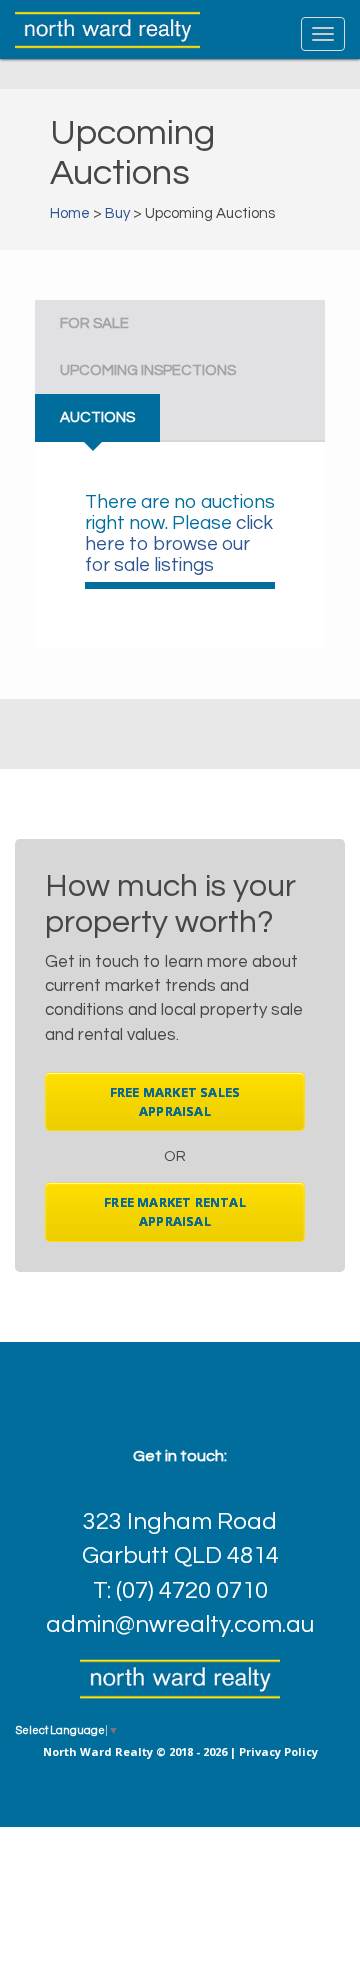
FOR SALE (94, 323)
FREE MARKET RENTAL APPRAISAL (175, 1211)
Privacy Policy (278, 1751)
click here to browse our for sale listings (179, 544)
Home (70, 213)
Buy (117, 213)
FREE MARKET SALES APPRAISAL (175, 1101)
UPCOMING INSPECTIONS (148, 370)
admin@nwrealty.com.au (180, 1624)
